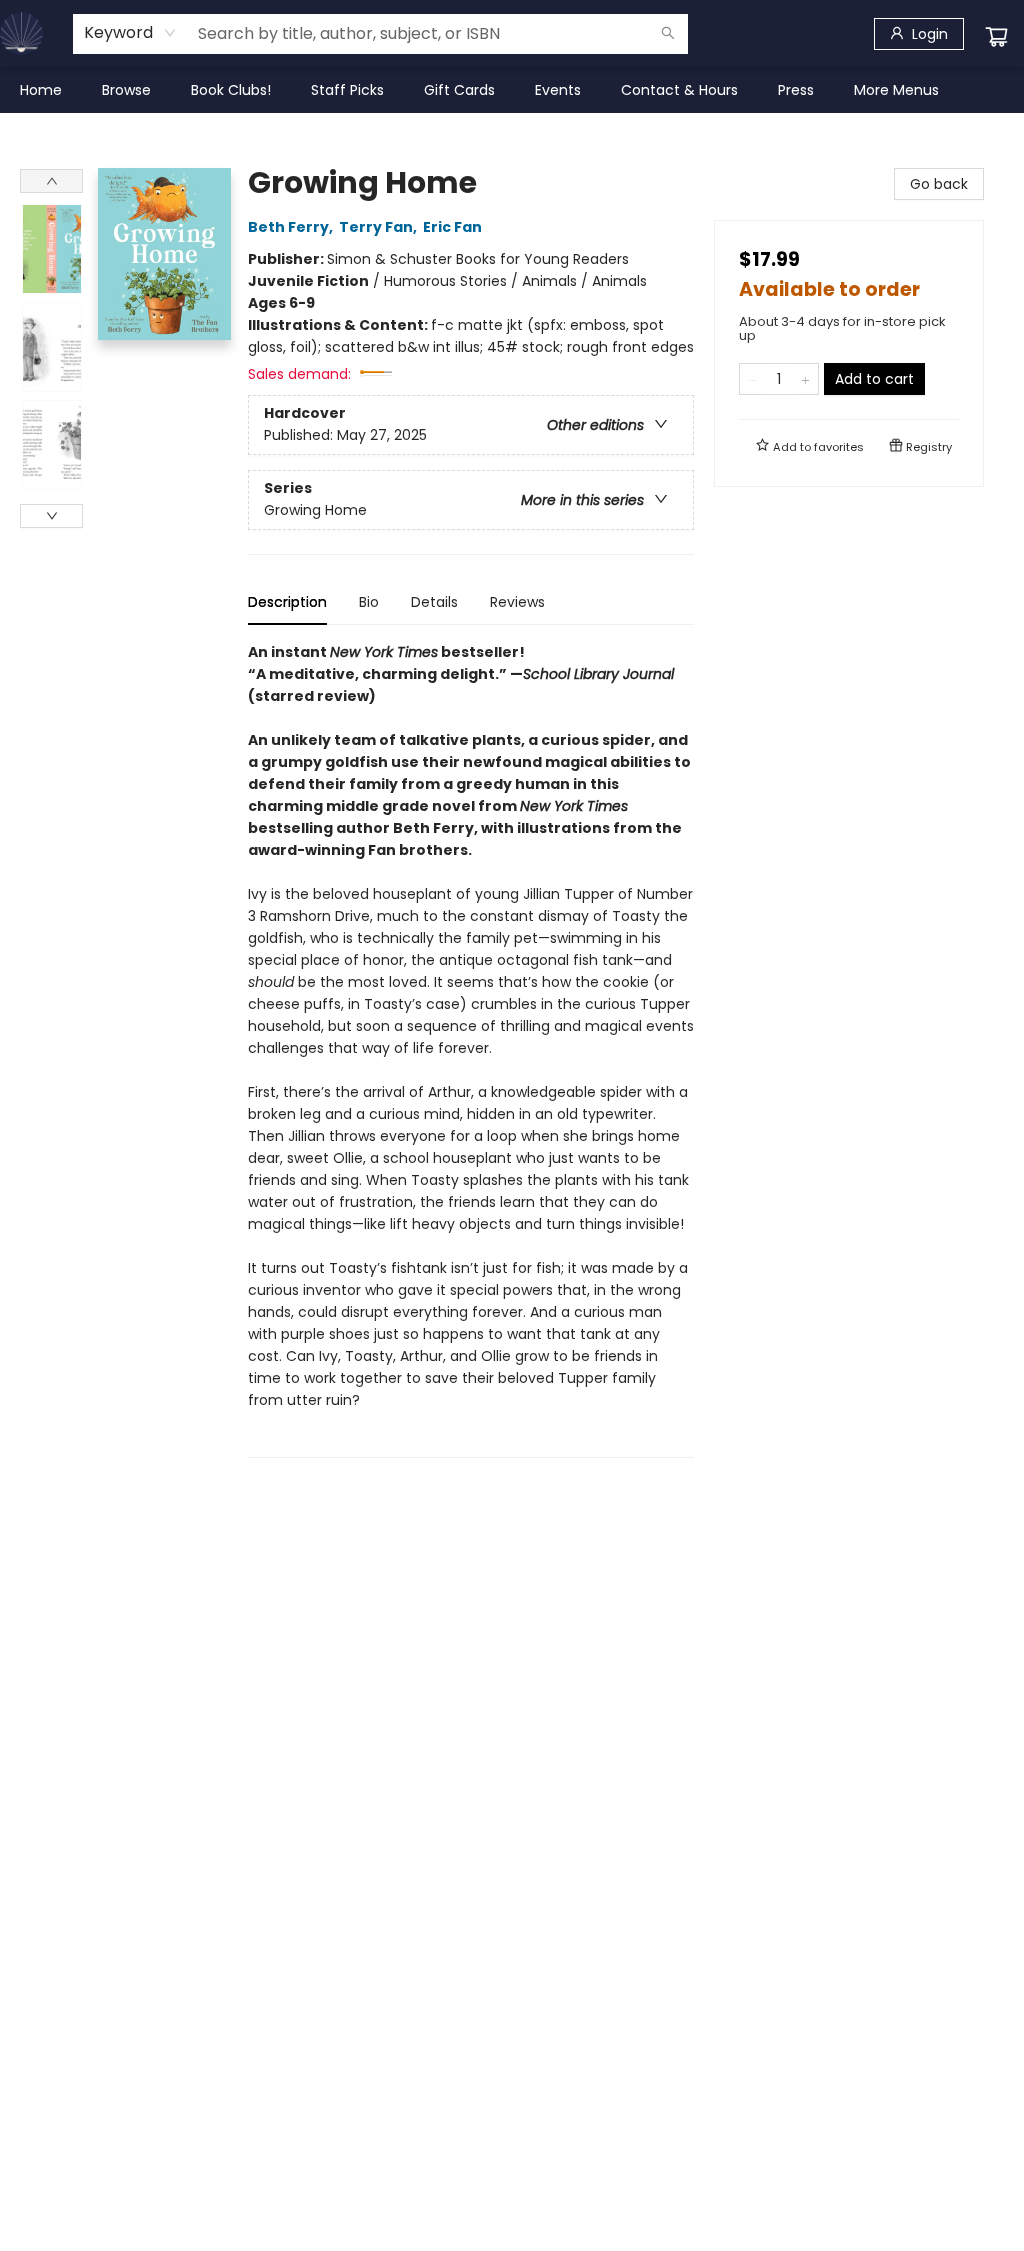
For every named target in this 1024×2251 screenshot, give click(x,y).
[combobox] (130, 33)
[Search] (668, 34)
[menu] (512, 90)
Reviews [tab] (517, 602)
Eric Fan (452, 227)
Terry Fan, (379, 227)
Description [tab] (287, 602)
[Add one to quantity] (805, 379)
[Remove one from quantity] (752, 379)
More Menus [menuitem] (896, 90)
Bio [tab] (369, 602)
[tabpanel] (471, 1049)
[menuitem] (41, 90)
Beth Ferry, (292, 227)
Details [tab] (434, 602)
